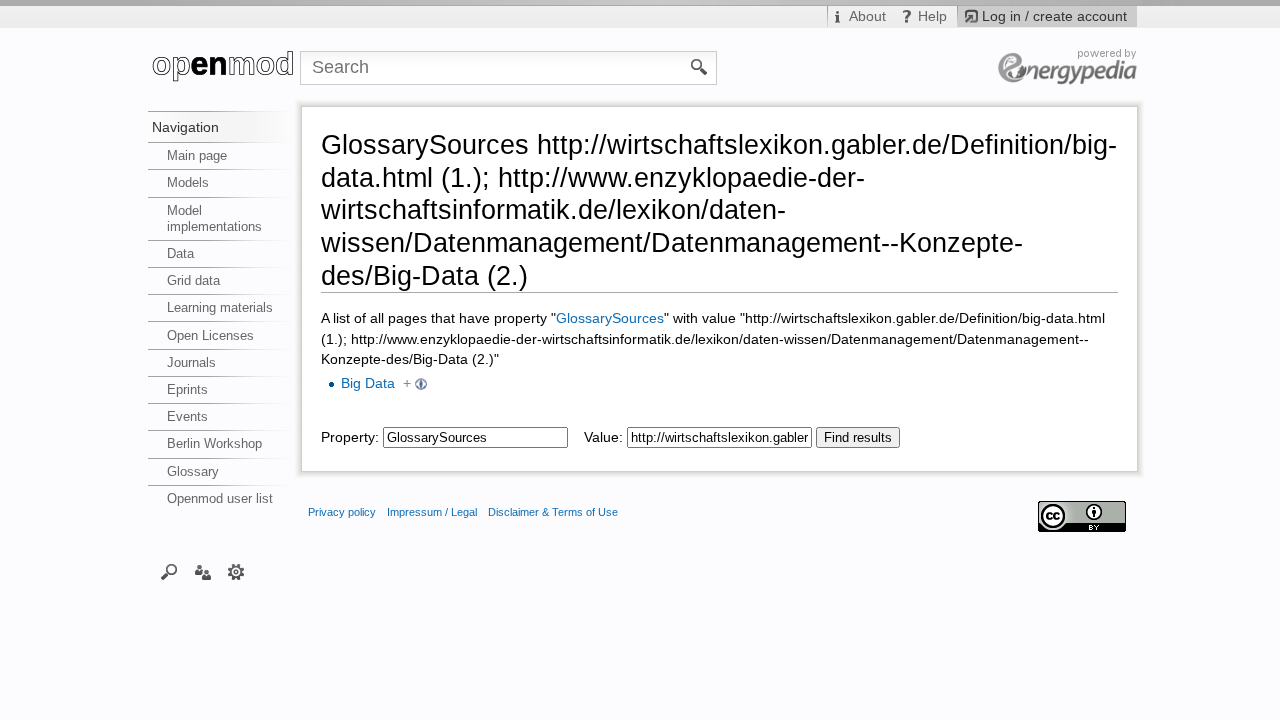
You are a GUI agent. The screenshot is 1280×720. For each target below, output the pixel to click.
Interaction (202, 571)
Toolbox (236, 571)
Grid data (193, 280)
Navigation (185, 127)
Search (169, 571)
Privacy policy (342, 512)
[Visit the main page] (224, 68)
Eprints (187, 389)
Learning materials (220, 307)
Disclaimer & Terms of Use (553, 512)
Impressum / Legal (432, 512)
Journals (191, 362)
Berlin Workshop (214, 443)
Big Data (368, 383)
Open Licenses (210, 335)
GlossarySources (610, 318)
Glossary (193, 471)
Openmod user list (220, 498)
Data (180, 253)
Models (188, 182)
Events (187, 416)
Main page (197, 155)
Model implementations (214, 218)
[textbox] (475, 437)
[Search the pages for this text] (699, 66)
